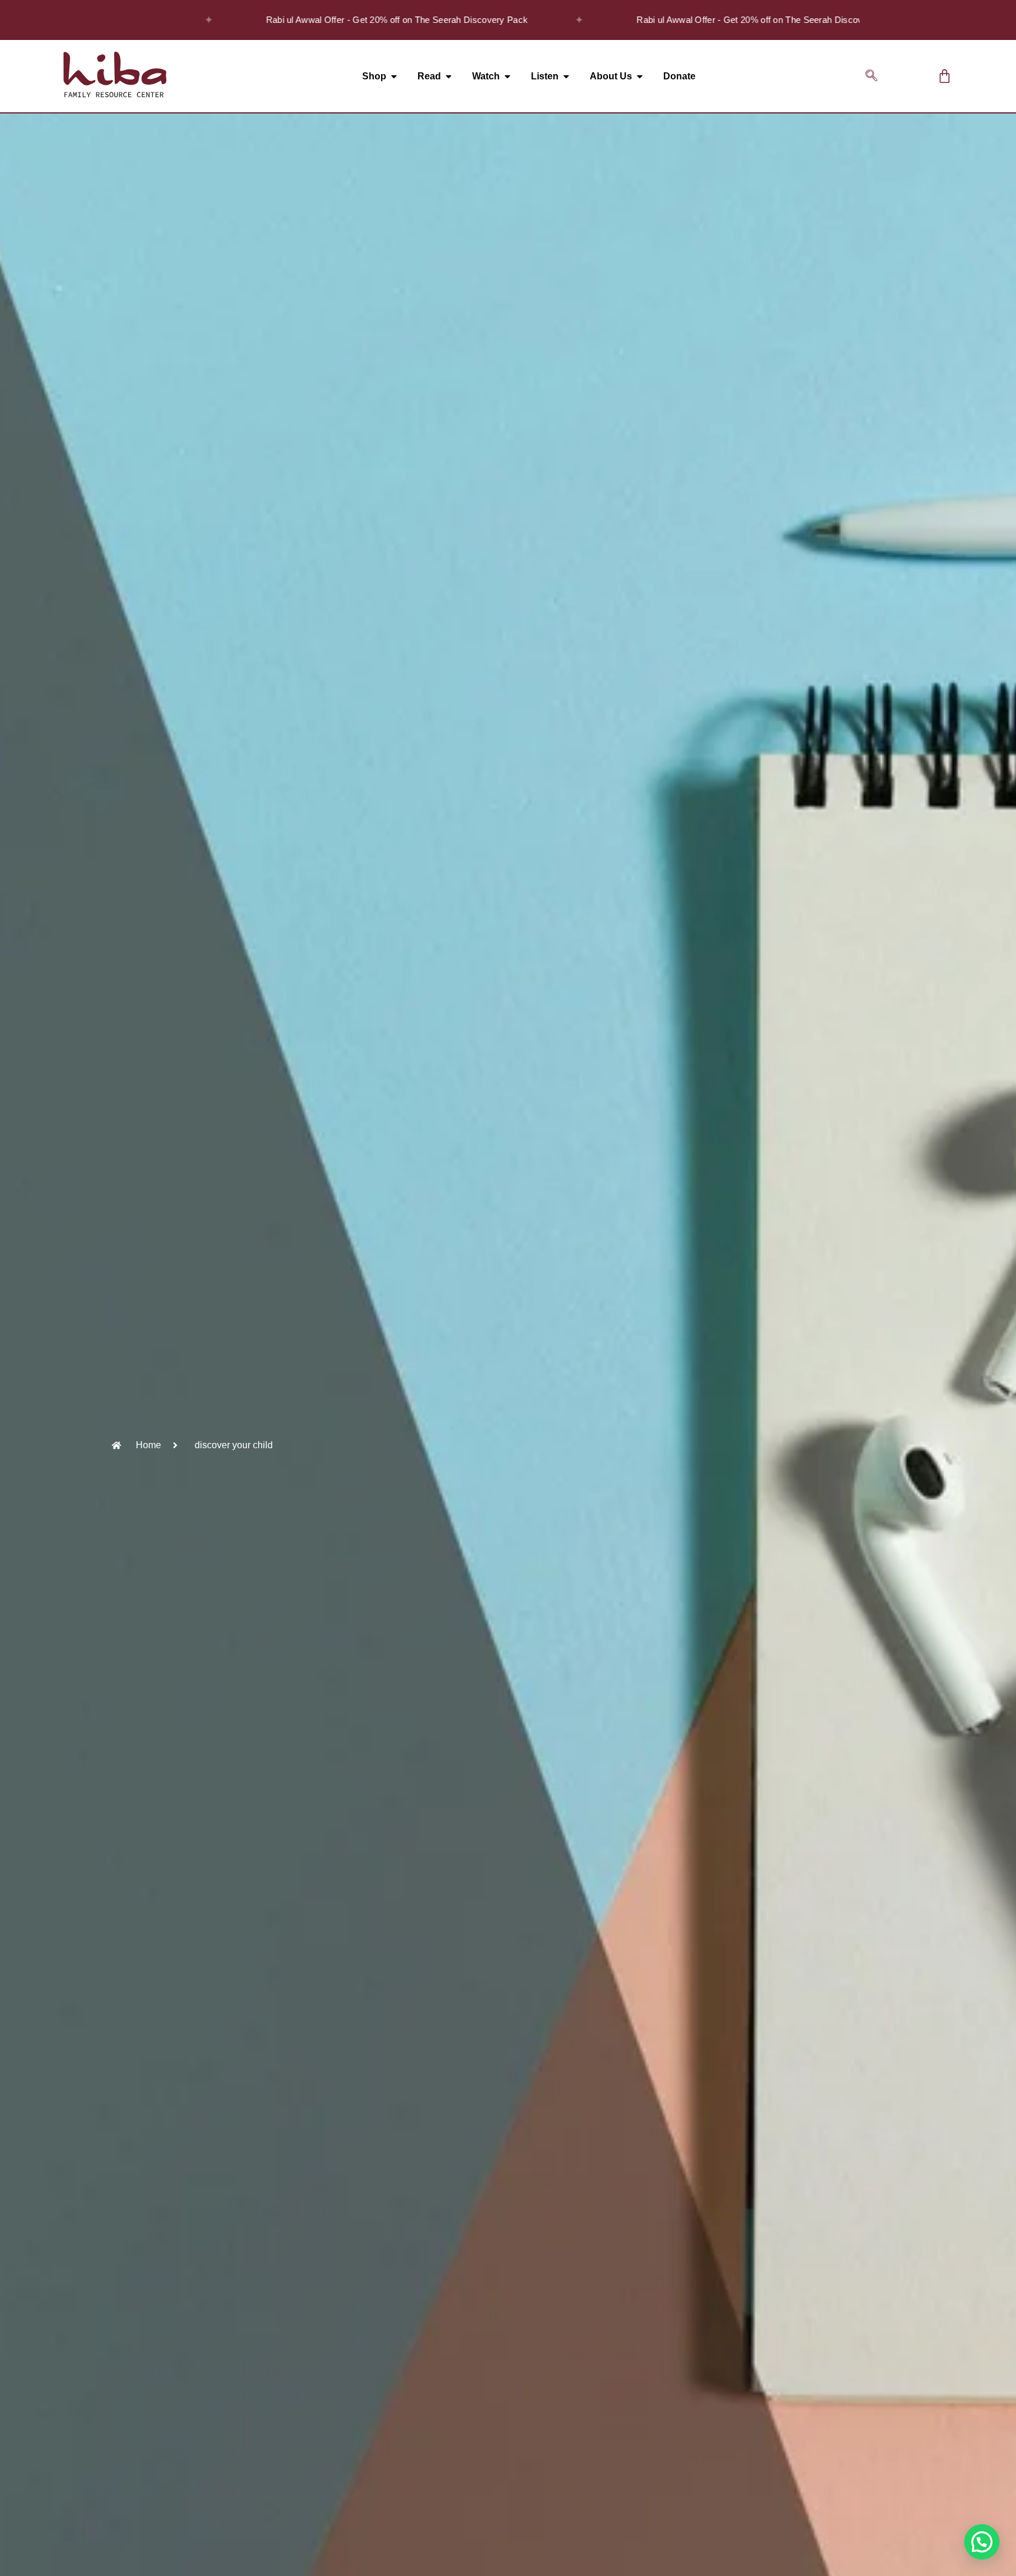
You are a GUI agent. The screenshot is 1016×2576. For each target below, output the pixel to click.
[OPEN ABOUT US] (640, 76)
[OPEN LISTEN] (566, 76)
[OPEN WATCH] (507, 76)
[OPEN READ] (449, 76)
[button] (871, 76)
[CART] (945, 76)
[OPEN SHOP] (394, 76)
